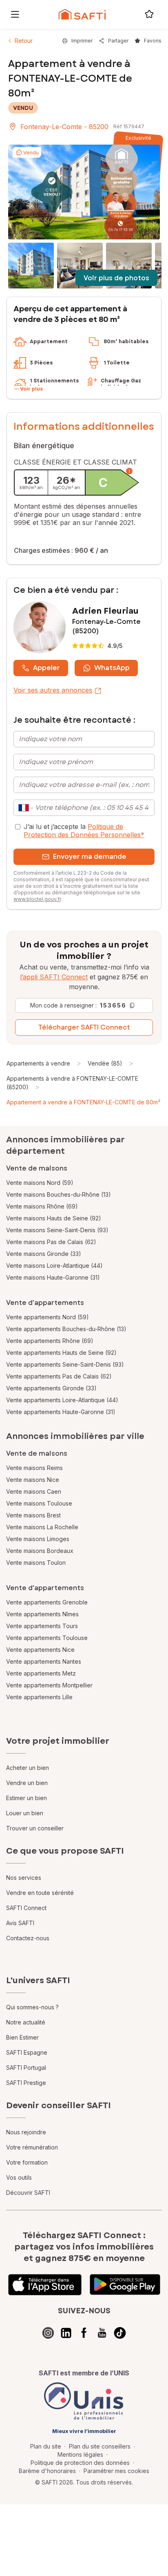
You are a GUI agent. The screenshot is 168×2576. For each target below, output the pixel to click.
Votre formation (27, 2162)
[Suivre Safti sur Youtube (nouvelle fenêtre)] (102, 2333)
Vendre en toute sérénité (40, 1893)
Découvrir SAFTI (28, 2193)
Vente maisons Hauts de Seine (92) (54, 1218)
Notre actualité (26, 2022)
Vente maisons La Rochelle (42, 1527)
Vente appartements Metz (41, 1673)
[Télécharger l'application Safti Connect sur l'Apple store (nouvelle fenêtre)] (45, 2285)
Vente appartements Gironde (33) (51, 1388)
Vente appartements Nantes (44, 1661)
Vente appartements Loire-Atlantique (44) (62, 1400)
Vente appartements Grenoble (47, 1602)
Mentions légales (80, 2454)
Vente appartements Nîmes (42, 1614)
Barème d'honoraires (47, 2471)
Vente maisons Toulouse (39, 1503)
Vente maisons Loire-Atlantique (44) (54, 1266)
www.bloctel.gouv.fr (37, 899)
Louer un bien (25, 1813)
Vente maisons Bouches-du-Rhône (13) (59, 1194)
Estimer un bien (27, 1798)
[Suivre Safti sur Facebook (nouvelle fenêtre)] (84, 2333)
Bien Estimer (22, 2037)
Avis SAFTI (20, 1923)
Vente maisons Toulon (36, 1563)
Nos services (24, 1878)
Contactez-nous (28, 1938)
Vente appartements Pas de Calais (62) (59, 1376)
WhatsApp (112, 668)
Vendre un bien (27, 1783)
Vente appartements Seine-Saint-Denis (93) (65, 1364)
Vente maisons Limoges (38, 1539)
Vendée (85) (105, 1063)
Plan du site (46, 2446)
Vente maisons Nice (33, 1480)
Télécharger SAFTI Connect (84, 1027)
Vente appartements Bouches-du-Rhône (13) (66, 1329)
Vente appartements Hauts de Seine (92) (61, 1353)
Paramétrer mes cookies (116, 2471)
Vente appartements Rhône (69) (50, 1341)
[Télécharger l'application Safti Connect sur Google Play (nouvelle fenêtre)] (125, 2285)
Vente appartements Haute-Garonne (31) (61, 1412)
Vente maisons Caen (34, 1491)
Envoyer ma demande (90, 857)
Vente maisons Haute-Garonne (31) (53, 1277)
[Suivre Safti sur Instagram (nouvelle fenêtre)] (48, 2333)
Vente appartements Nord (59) (48, 1317)
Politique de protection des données (80, 2463)
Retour (24, 41)
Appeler (46, 668)
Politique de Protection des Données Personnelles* (84, 831)
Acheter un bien (28, 1768)
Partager (118, 41)
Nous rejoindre (26, 2132)
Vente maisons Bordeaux (40, 1551)
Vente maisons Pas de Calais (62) (51, 1242)
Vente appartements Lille (39, 1697)
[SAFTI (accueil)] (82, 14)
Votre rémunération (32, 2147)
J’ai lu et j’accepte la (84, 831)
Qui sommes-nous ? (32, 2007)
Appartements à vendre (38, 1063)
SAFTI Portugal (26, 2068)
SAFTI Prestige (26, 2083)
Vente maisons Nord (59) (40, 1183)
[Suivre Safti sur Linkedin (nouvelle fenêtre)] (66, 2333)
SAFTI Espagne (27, 2052)
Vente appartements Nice (40, 1650)
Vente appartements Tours (42, 1626)
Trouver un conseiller (35, 1828)
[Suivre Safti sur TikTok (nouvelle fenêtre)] (120, 2333)
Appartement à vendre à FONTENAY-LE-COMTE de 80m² (83, 1102)
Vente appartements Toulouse (47, 1638)
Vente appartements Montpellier (49, 1685)
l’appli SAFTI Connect (54, 977)
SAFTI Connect (26, 1908)
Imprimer (82, 41)
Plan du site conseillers (100, 2446)
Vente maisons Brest (33, 1515)
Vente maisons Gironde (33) (44, 1254)
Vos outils (19, 2177)
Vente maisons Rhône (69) (42, 1206)
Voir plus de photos (116, 278)
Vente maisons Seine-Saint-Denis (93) (57, 1230)
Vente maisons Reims (34, 1468)
